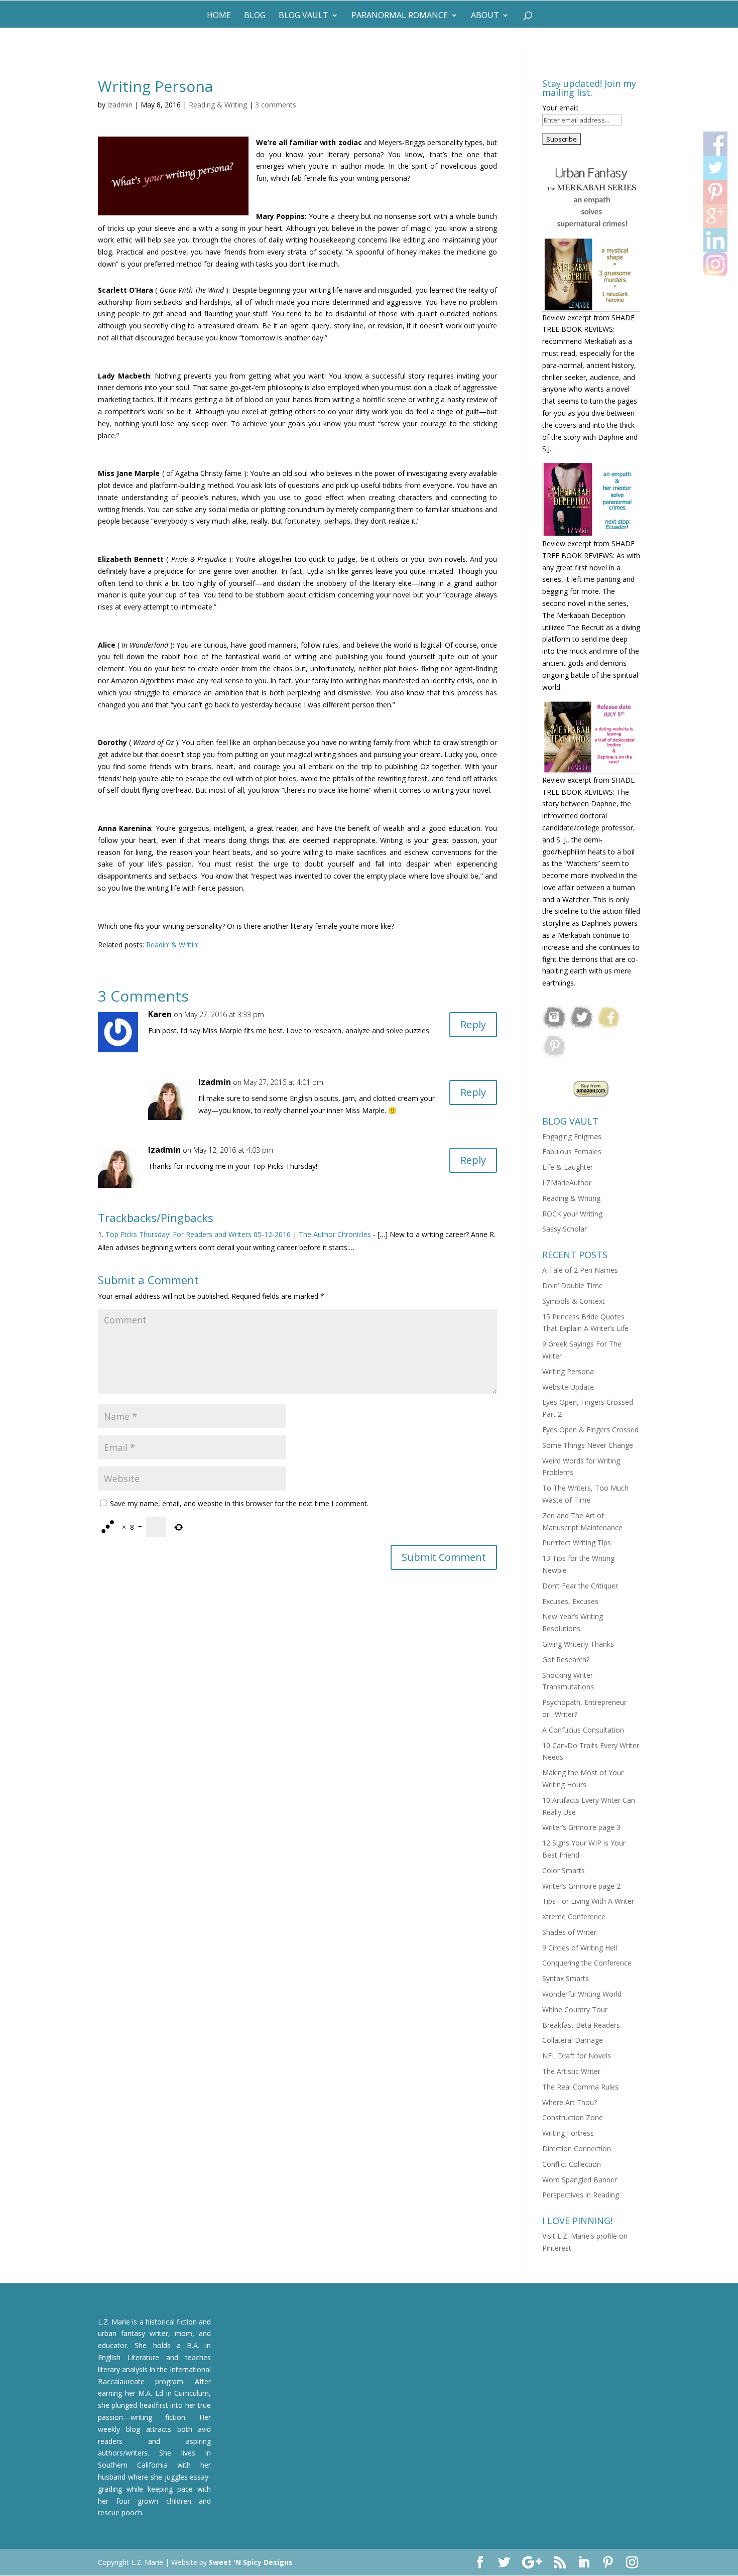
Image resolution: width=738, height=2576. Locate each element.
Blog (255, 16)
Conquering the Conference (587, 1963)
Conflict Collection (572, 2164)
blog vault (303, 16)
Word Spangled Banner (580, 2180)
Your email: (560, 108)
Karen (160, 1014)
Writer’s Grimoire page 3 (581, 1827)
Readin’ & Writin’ (172, 945)
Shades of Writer (569, 1932)
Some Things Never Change (588, 1445)
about (485, 16)
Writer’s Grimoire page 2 (581, 1886)
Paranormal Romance (400, 16)
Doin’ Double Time (573, 1285)
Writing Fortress (568, 2133)
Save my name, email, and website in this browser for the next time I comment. (239, 1503)
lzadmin (120, 105)
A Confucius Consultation (583, 1730)
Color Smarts (564, 1870)
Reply (473, 1024)
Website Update (568, 1387)
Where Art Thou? (570, 2102)
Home (219, 16)
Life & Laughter (568, 1167)
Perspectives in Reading (581, 2195)
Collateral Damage (573, 2040)
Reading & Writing (218, 105)
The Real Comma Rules (580, 2087)
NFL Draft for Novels (577, 2056)
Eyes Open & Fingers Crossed (590, 1430)
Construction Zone (573, 2117)
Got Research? (566, 1660)
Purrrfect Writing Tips (577, 1543)
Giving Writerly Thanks (578, 1644)
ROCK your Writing (572, 1214)
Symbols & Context (574, 1301)
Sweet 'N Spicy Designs (251, 2562)
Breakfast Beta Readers (581, 2025)
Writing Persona (568, 1371)
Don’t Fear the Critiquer (580, 1586)
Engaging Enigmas (572, 1136)
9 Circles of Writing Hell (580, 1948)
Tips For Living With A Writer (588, 1901)
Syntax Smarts (566, 1978)
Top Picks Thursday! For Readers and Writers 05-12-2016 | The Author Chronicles (238, 1234)
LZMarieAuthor (567, 1183)
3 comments (276, 105)
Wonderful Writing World (582, 1994)
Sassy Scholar (565, 1229)
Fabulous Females (572, 1151)
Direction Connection (577, 2149)
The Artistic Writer (571, 2071)
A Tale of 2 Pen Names (580, 1270)
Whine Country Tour (575, 2009)
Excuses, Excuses (570, 1601)
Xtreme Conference (574, 1917)
